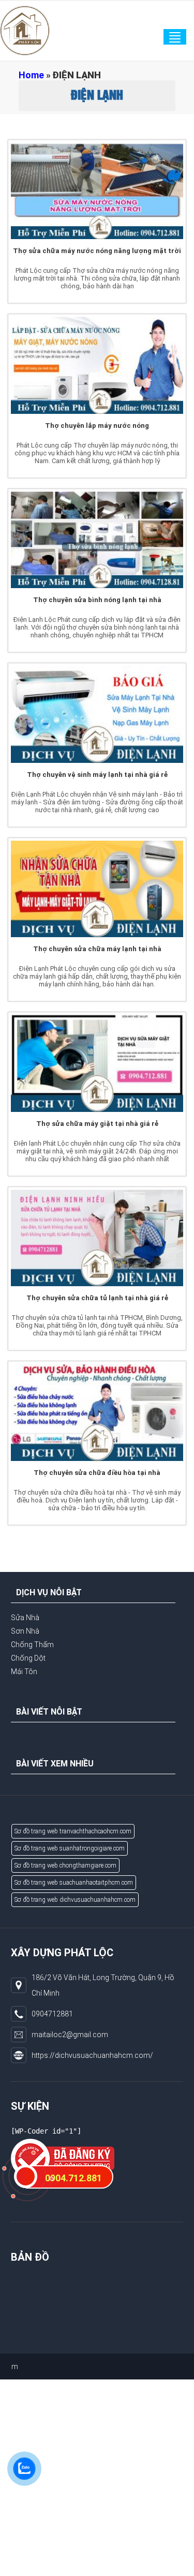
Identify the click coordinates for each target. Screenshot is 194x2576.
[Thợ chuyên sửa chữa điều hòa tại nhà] (97, 1412)
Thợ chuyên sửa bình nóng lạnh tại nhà (97, 600)
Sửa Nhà (25, 1618)
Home (31, 75)
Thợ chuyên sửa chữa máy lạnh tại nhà (97, 949)
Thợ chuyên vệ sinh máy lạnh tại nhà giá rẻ (97, 775)
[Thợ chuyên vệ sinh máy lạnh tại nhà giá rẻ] (97, 714)
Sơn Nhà (25, 1631)
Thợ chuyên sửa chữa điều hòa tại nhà (97, 1473)
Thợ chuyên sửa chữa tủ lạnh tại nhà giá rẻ (97, 1298)
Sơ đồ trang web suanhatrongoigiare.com (70, 1848)
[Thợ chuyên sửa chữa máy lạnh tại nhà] (97, 889)
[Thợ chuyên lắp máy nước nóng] (97, 365)
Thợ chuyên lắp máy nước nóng (97, 426)
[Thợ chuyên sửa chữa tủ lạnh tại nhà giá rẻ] (97, 1238)
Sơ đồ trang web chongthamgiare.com (65, 1865)
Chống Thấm (32, 1645)
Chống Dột (28, 1658)
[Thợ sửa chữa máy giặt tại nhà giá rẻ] (97, 1063)
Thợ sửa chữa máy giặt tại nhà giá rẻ (97, 1124)
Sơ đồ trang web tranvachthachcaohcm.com (73, 1831)
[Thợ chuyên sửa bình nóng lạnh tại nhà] (97, 540)
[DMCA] (63, 2158)
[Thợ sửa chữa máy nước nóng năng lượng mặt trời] (97, 191)
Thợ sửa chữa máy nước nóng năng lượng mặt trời (97, 251)
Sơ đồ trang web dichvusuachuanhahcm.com (75, 1900)
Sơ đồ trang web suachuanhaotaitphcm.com (74, 1883)
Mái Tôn (24, 1672)
